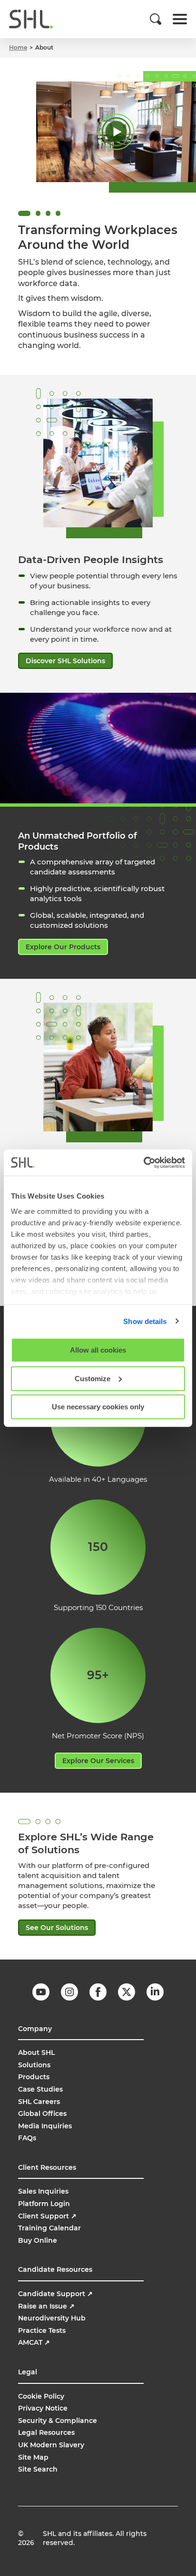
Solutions (34, 2065)
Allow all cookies (98, 1350)
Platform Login (44, 2204)
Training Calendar (49, 2228)
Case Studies (40, 2089)
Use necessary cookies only (98, 1407)
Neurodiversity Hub (52, 2318)
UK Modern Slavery (51, 2445)
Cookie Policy (41, 2396)
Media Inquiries (45, 2126)
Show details (145, 1321)
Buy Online (38, 2240)
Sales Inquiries (43, 2191)
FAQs (27, 2138)
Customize (93, 1378)
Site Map (33, 2457)
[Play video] (116, 132)
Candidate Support (55, 2294)
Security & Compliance (58, 2421)
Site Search (38, 2469)
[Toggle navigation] (180, 19)
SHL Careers (39, 2102)
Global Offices (42, 2114)
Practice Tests (42, 2330)
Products (34, 2077)
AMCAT (34, 2342)
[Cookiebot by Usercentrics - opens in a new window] (143, 1162)
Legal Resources (46, 2432)
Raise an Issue (46, 2306)
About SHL (36, 2053)
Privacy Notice (43, 2408)
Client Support (47, 2216)
